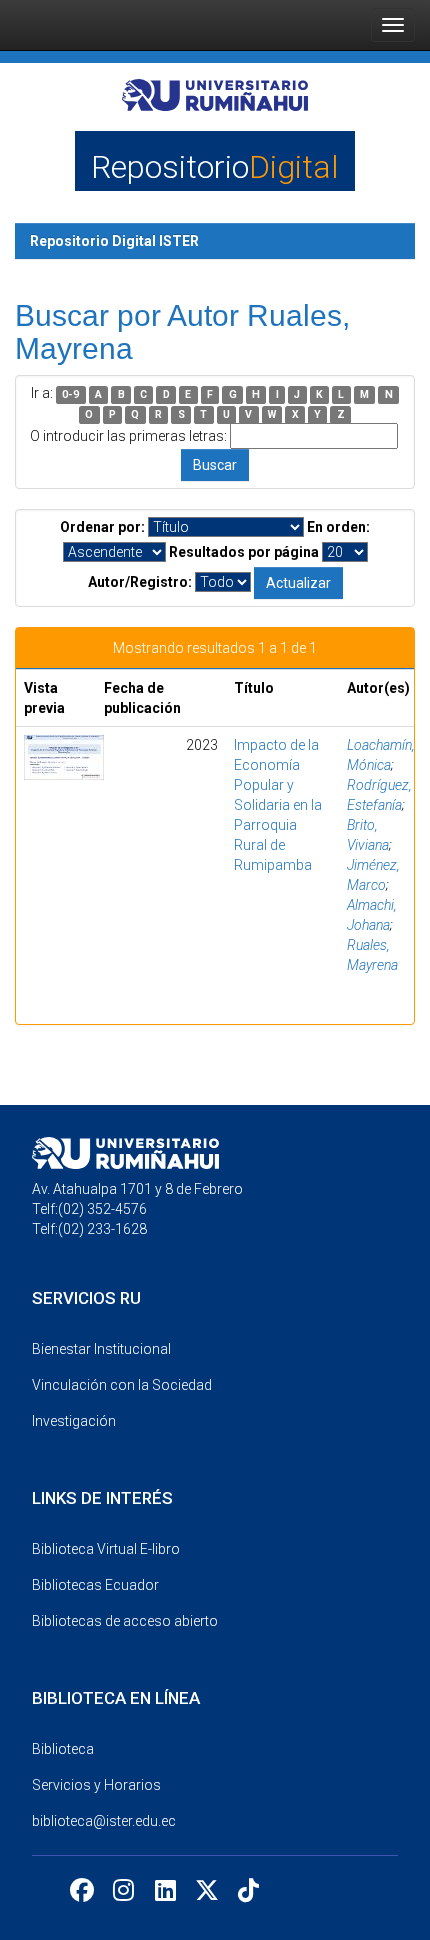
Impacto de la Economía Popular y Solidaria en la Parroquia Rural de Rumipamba (278, 805)
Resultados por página (244, 552)
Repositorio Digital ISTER (114, 241)
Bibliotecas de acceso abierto (125, 1621)
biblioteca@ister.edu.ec (104, 1821)
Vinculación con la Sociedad (122, 1385)
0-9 (70, 394)
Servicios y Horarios (96, 1785)
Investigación (74, 1421)
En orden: (338, 527)
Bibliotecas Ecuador (95, 1585)
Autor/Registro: (140, 582)
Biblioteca (63, 1749)
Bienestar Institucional (101, 1349)
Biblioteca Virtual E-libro (106, 1549)
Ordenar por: (102, 527)
